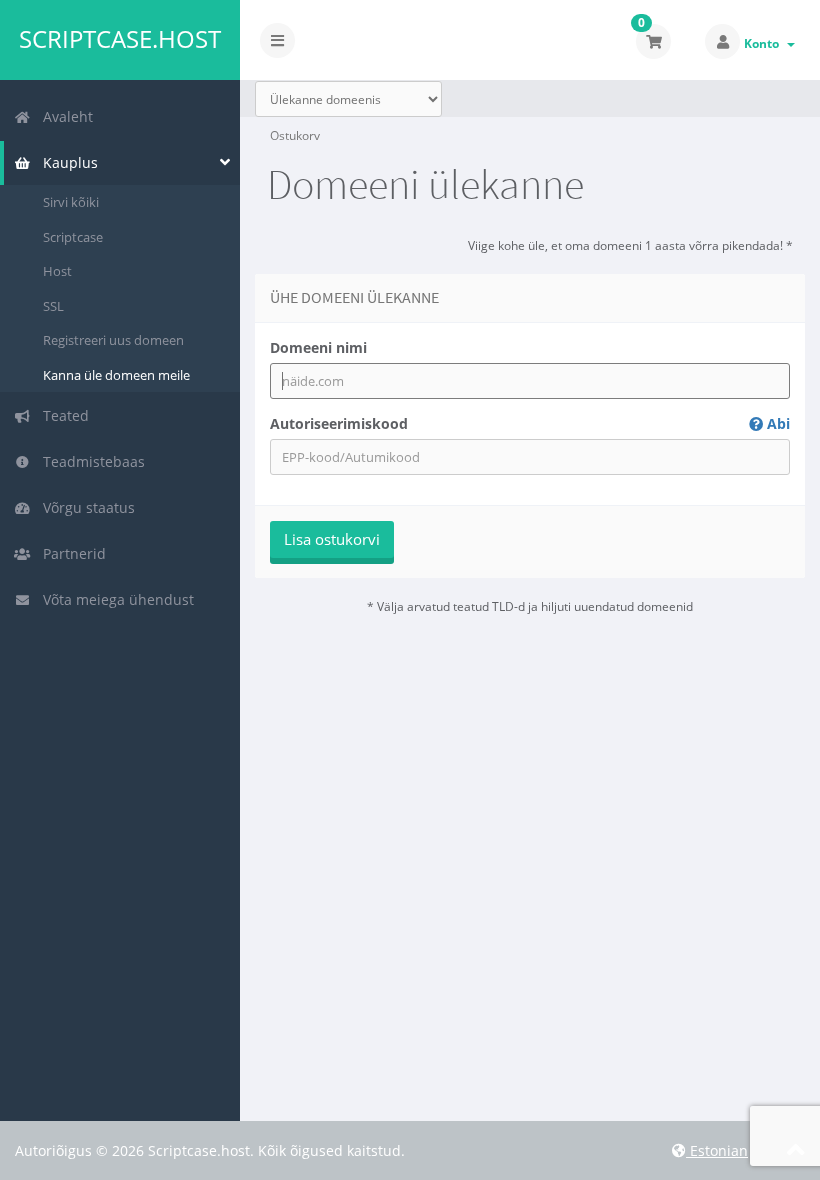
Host (57, 271)
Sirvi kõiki (71, 202)
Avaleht (64, 116)
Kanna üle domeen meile (116, 375)
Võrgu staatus (85, 507)
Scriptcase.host (120, 39)
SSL (53, 306)
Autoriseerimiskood (530, 423)
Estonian (717, 1150)
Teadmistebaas (90, 461)
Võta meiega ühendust (114, 599)
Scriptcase (73, 237)
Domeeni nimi (318, 347)
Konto (764, 43)
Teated (62, 415)
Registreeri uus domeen (113, 340)
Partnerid (70, 553)
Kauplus (66, 162)
